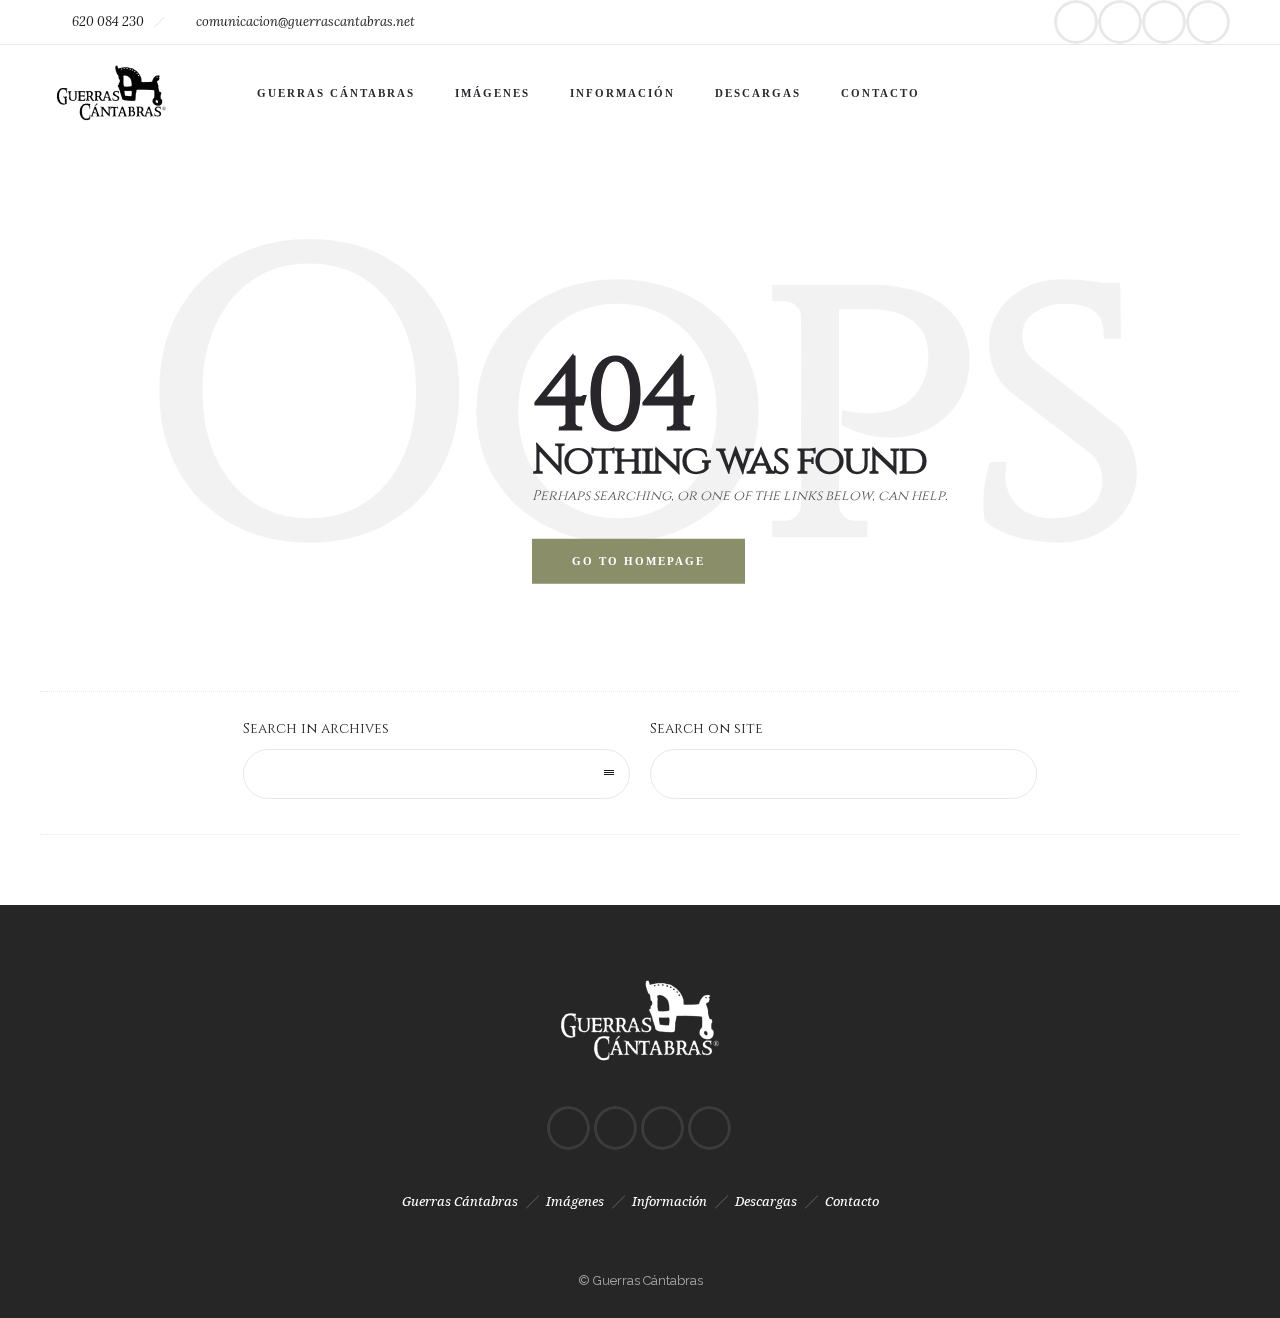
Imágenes (492, 93)
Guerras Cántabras (336, 93)
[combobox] (436, 774)
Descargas (758, 93)
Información (622, 93)
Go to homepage (638, 561)
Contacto (880, 93)
